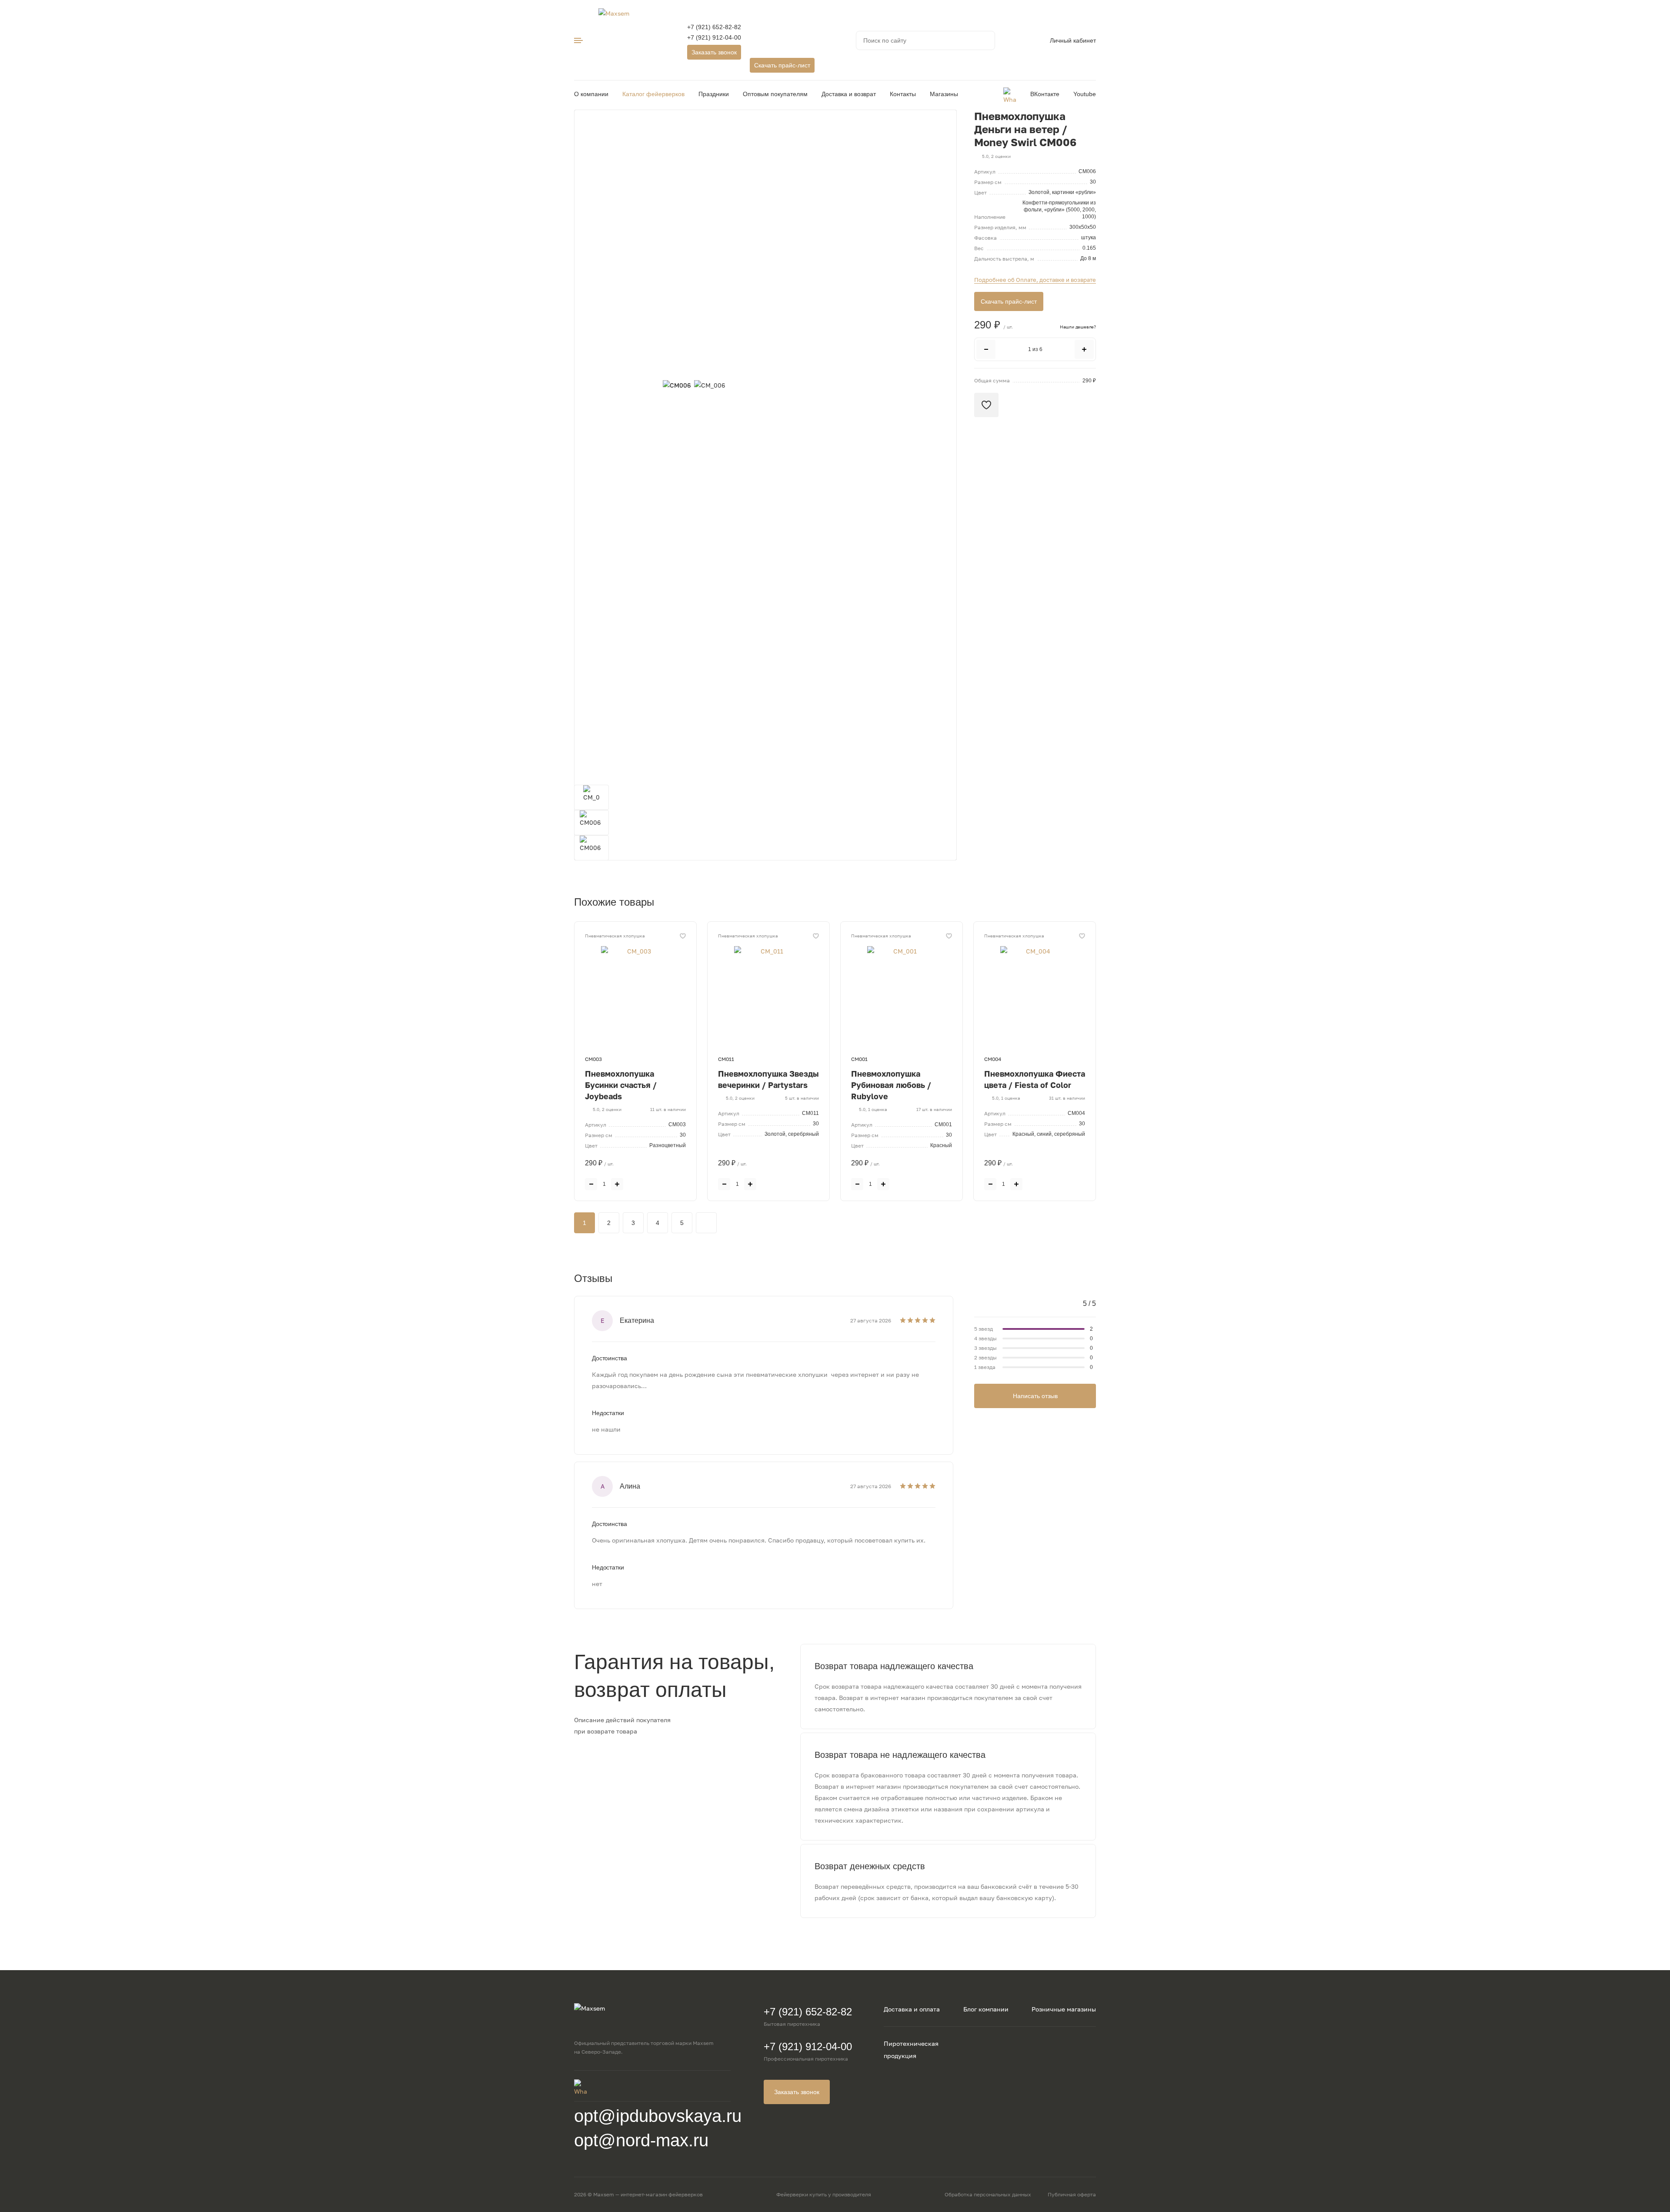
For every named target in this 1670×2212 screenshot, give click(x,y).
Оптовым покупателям (775, 94)
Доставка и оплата (912, 2009)
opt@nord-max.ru (641, 2140)
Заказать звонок (714, 52)
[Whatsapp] (1010, 94)
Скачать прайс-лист (782, 65)
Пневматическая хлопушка (615, 936)
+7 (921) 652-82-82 (714, 27)
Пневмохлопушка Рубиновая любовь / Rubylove (891, 1085)
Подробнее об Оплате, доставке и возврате (1035, 280)
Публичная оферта (1072, 2194)
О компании (591, 94)
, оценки (996, 156)
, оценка (873, 1109)
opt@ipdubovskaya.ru (658, 2116)
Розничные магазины (1064, 2009)
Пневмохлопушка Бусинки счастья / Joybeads (621, 1085)
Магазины (944, 94)
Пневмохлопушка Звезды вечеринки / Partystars (768, 1079)
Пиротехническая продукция (911, 2050)
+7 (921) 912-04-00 (714, 37)
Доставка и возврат (849, 94)
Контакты (903, 94)
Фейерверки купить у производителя (824, 2194)
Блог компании (986, 2009)
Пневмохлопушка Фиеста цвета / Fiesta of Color (1035, 1079)
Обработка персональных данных (988, 2194)
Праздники (714, 94)
